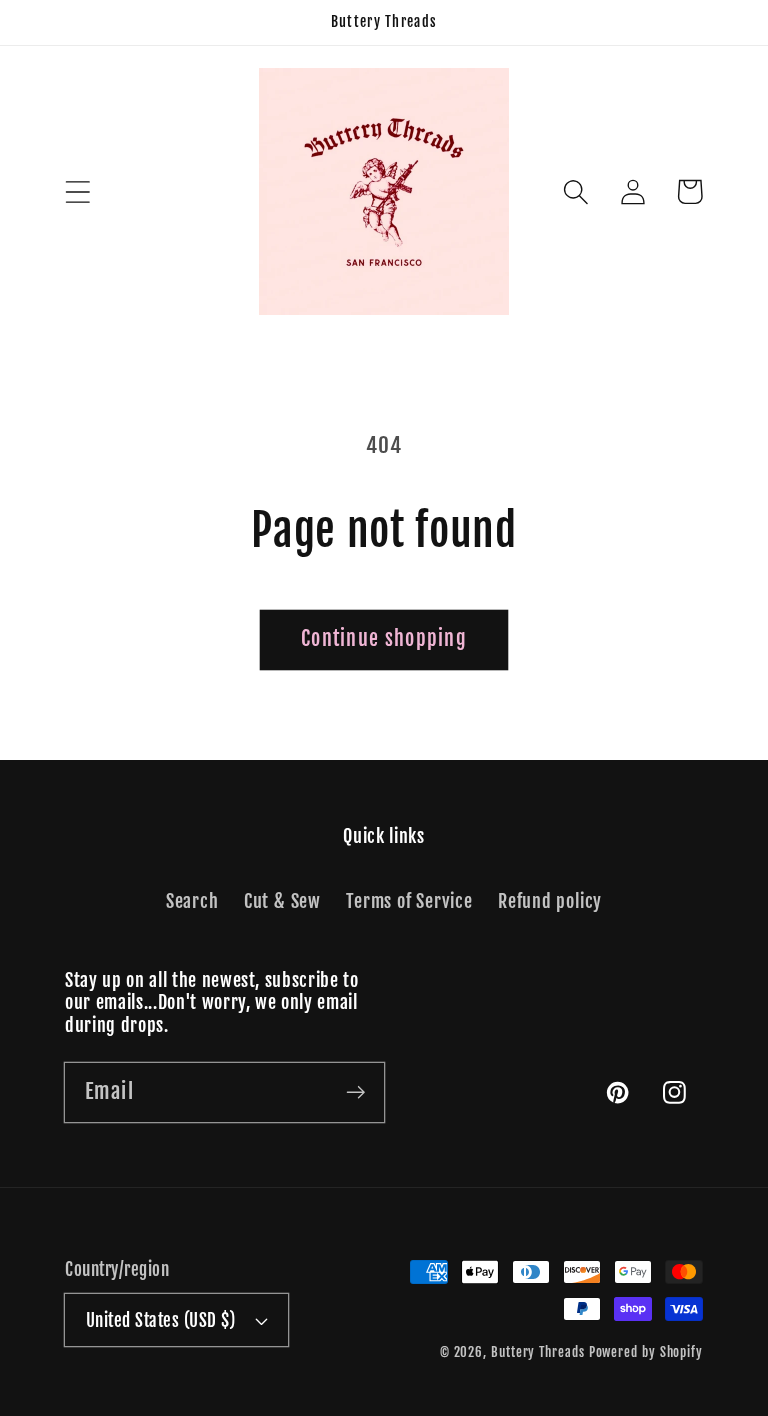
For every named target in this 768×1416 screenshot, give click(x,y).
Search (192, 901)
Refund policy (550, 901)
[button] (77, 191)
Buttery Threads (538, 1352)
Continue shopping (384, 638)
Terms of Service (409, 901)
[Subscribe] (355, 1091)
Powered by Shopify (646, 1352)
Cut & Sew (282, 901)
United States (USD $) (161, 1320)
